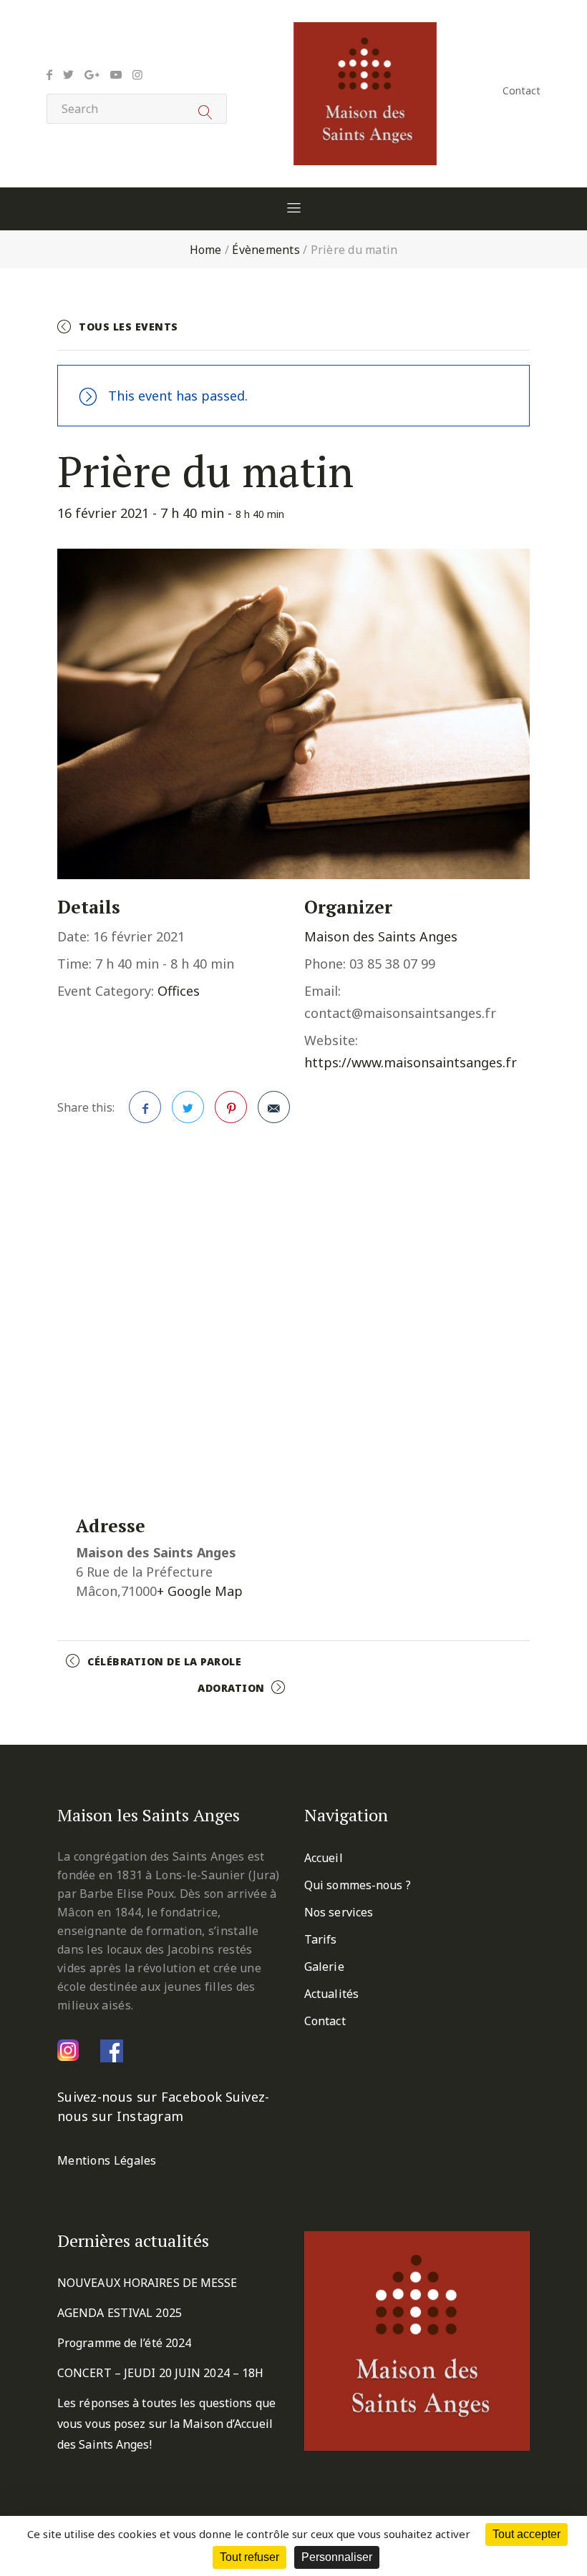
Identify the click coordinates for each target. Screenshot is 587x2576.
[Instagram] (137, 74)
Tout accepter (527, 2534)
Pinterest (231, 1107)
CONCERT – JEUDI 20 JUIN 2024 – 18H (160, 2373)
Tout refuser (249, 2557)
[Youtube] (116, 74)
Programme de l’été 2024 (124, 2343)
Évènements (266, 250)
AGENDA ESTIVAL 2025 (120, 2313)
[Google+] (92, 74)
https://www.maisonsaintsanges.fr (411, 1062)
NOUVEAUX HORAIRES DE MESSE (147, 2283)
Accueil (324, 1858)
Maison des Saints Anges (381, 936)
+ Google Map (200, 1591)
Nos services (339, 1912)
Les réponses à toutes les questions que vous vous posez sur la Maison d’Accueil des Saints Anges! (166, 2424)
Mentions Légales (107, 2160)
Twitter (188, 1107)
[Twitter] (68, 74)
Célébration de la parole (164, 1661)
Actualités (331, 1994)
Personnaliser (337, 2557)
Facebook (145, 1107)
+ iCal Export (488, 333)
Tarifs (321, 1939)
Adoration (231, 1688)
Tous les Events (128, 327)
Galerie (324, 1967)
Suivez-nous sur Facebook (140, 2097)
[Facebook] (49, 74)
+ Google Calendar (373, 333)
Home (206, 250)
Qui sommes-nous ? (358, 1885)
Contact (521, 90)
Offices (179, 991)
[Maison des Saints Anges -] (365, 32)
